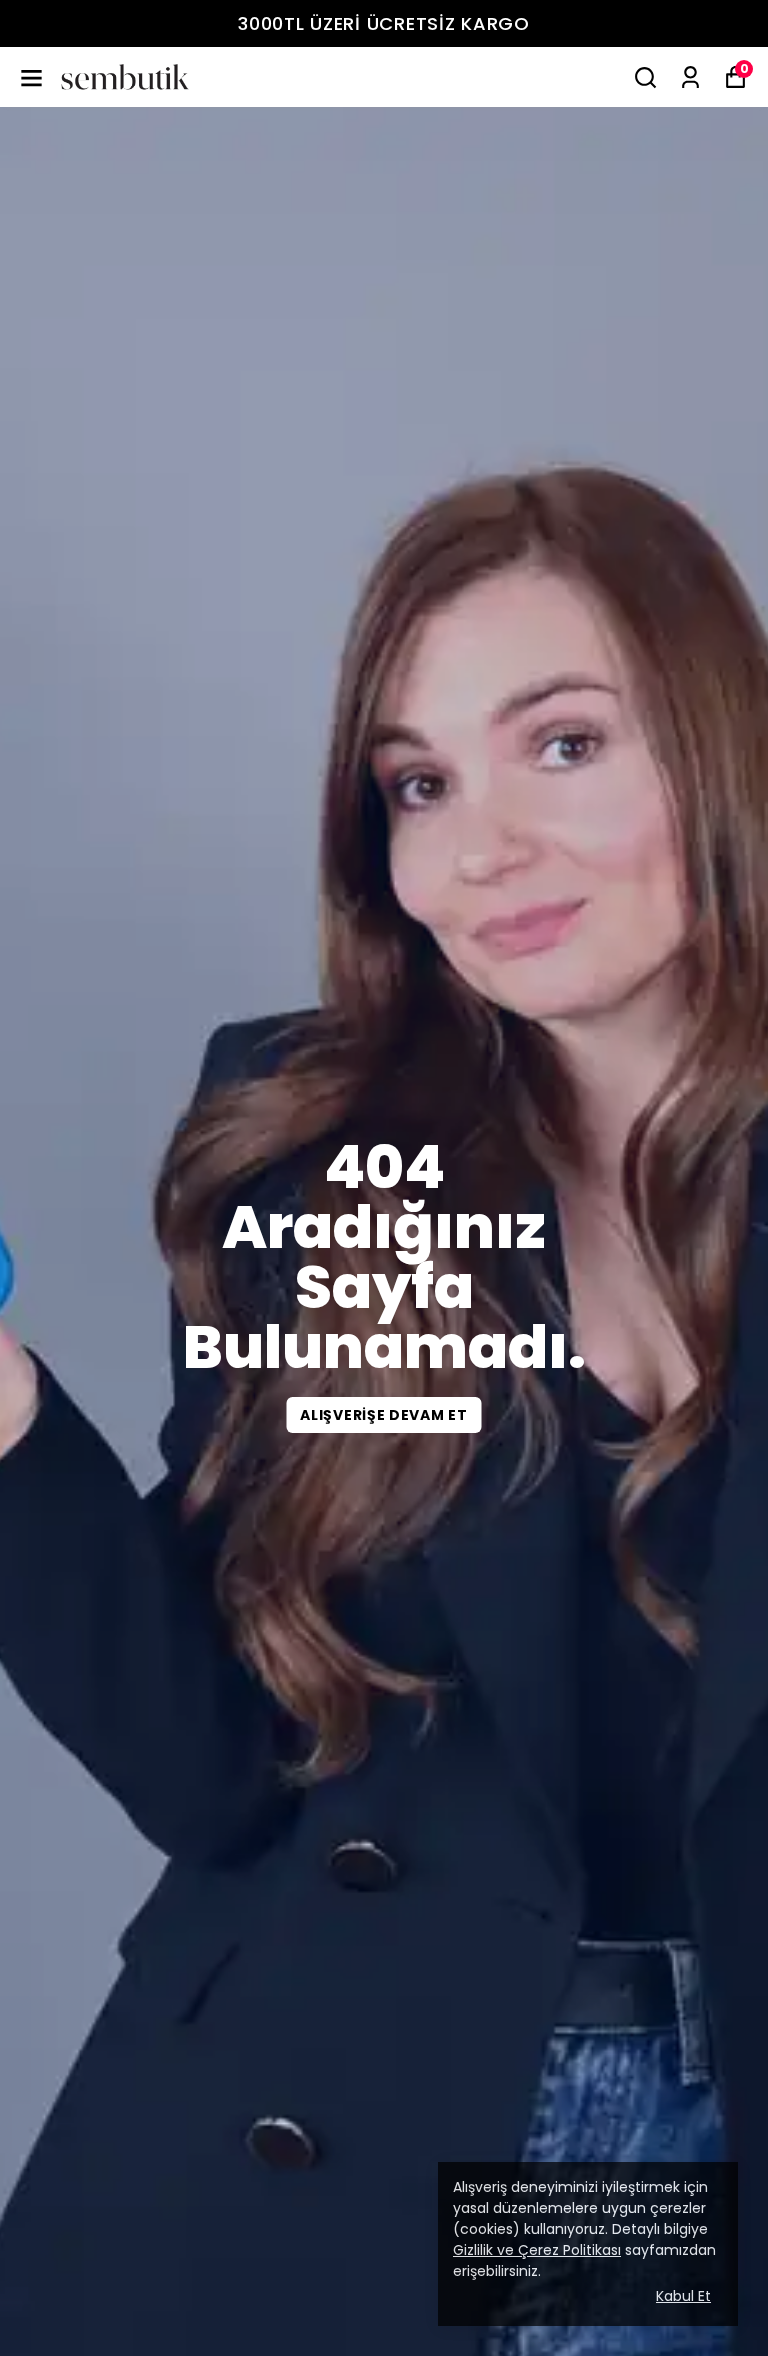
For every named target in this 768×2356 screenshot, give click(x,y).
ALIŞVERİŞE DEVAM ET (383, 1415)
